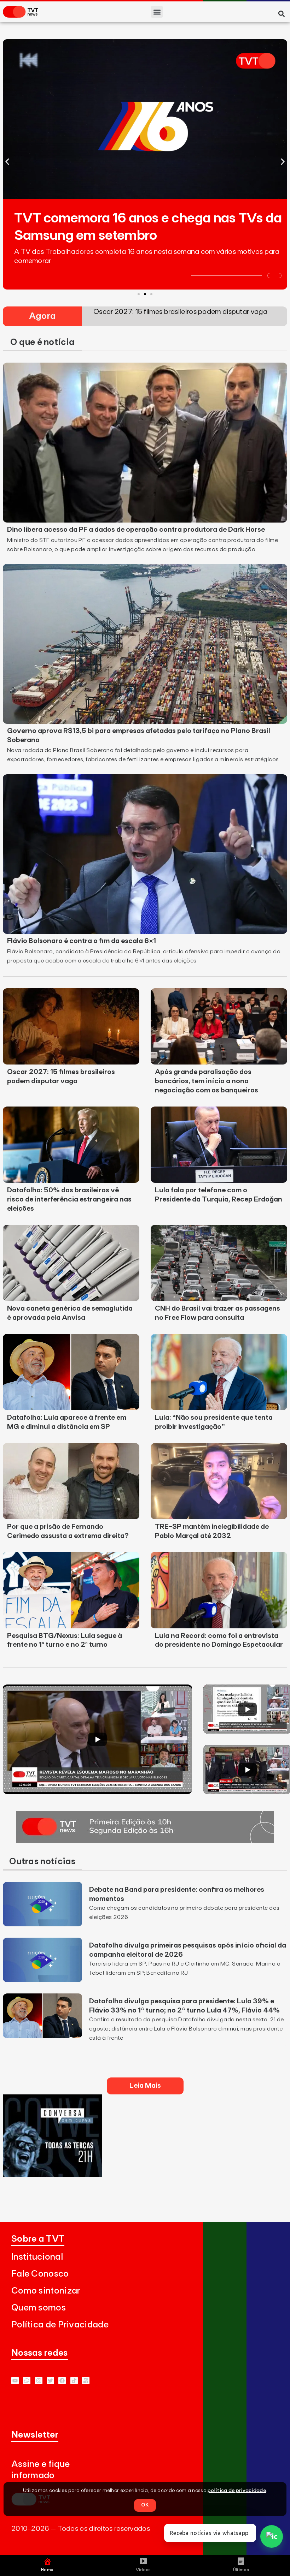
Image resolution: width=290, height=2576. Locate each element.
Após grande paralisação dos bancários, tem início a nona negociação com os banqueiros (207, 1081)
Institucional (37, 2257)
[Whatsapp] (27, 2381)
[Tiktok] (74, 2381)
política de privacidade (237, 2491)
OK (145, 2505)
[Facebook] (62, 2381)
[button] (157, 12)
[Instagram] (39, 2381)
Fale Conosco (40, 2274)
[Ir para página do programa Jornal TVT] (145, 1841)
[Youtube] (15, 2381)
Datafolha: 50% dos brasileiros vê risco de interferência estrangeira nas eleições (69, 1199)
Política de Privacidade (60, 2325)
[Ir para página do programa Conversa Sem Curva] (53, 2175)
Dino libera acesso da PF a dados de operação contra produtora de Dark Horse (136, 530)
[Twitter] (50, 2381)
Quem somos (39, 2308)
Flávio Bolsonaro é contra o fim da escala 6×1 (82, 941)
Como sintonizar (46, 2291)
